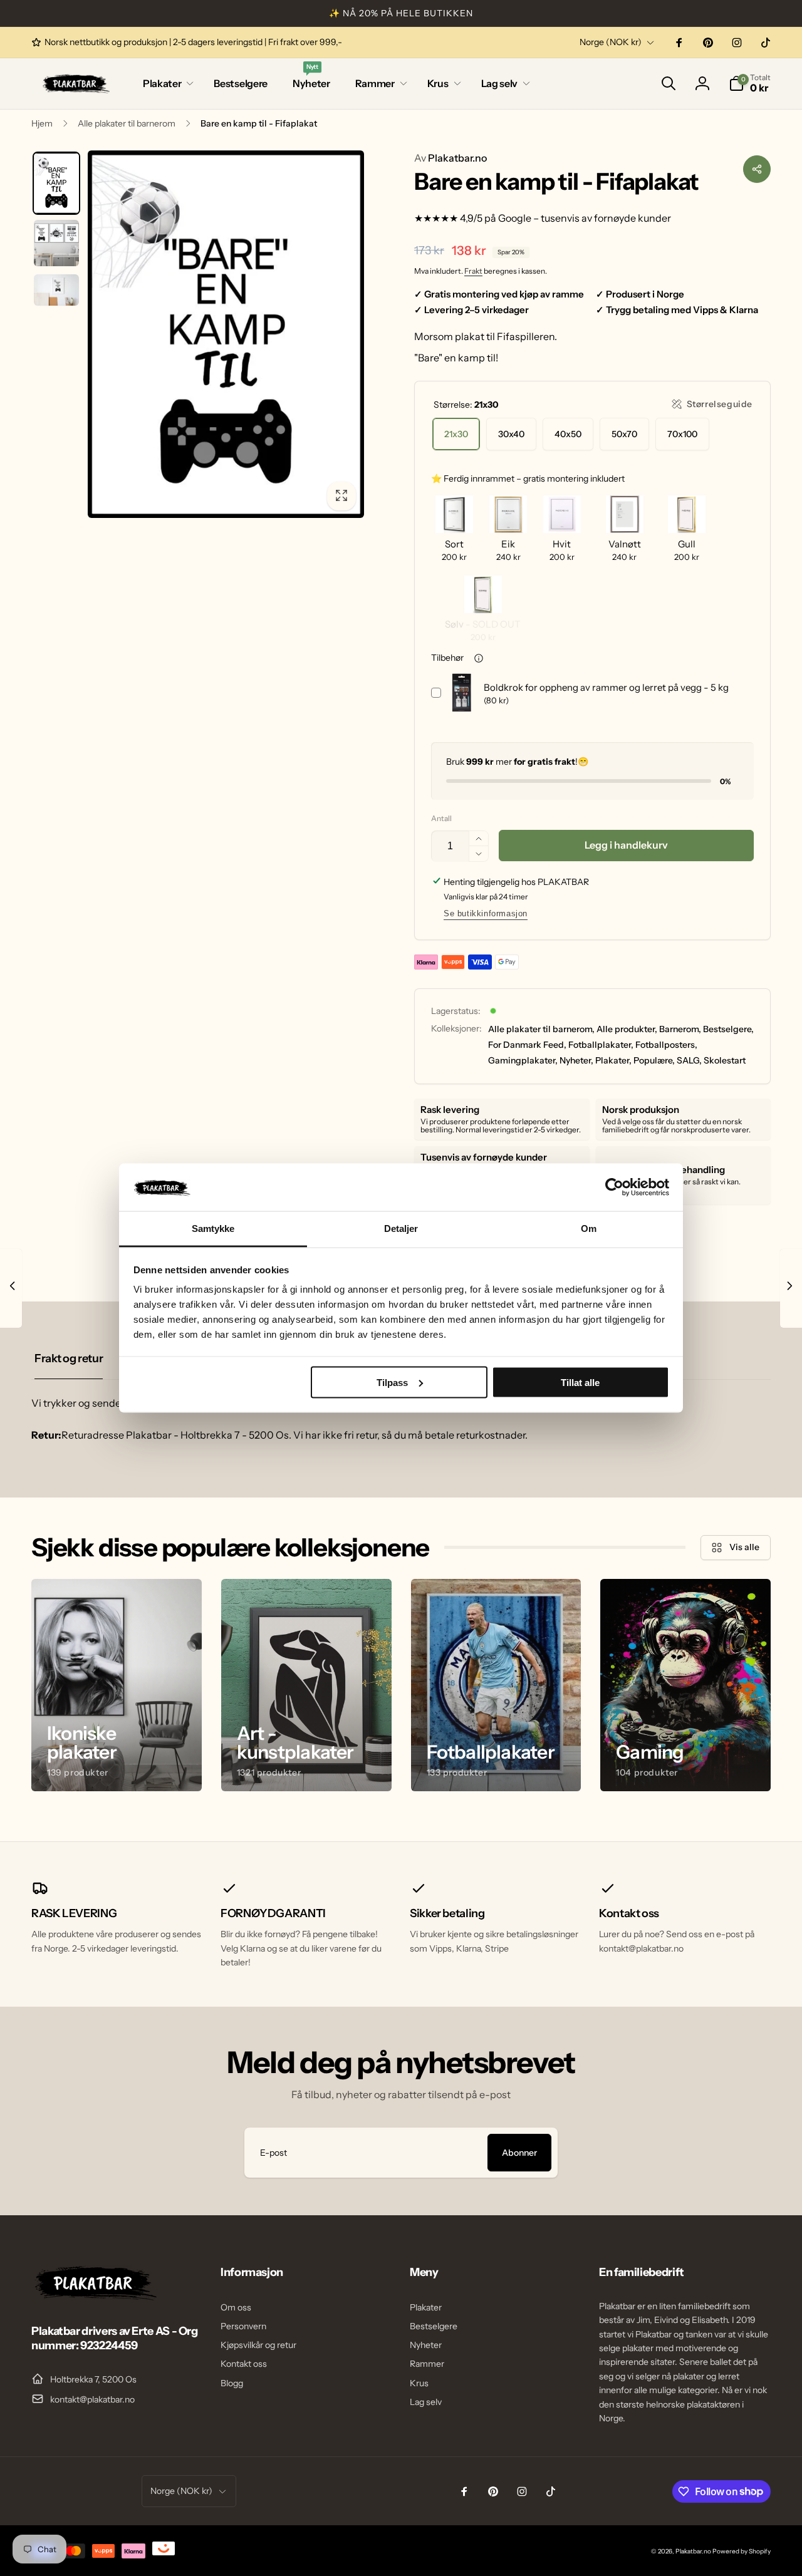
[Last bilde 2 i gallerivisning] (56, 243)
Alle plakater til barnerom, (541, 1029)
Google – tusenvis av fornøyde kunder (585, 218)
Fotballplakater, (601, 1045)
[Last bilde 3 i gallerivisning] (56, 290)
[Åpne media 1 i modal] (226, 334)
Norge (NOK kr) (611, 42)
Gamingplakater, (523, 1060)
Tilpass (392, 1382)
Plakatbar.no (450, 158)
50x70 (624, 434)
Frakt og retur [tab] (69, 1358)
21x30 (456, 434)
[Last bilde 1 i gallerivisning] (56, 184)
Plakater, (613, 1060)
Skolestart (725, 1060)
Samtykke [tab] (213, 1229)
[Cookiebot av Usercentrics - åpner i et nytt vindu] (614, 1187)
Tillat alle (580, 1382)
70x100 (682, 434)
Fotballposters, (666, 1045)
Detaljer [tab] (401, 1229)
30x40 (511, 434)
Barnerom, (680, 1029)
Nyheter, (576, 1060)
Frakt (473, 271)
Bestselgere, (728, 1029)
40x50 (568, 434)
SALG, (689, 1060)
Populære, (654, 1060)
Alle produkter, (627, 1029)
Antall (441, 818)
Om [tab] (589, 1229)
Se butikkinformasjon (486, 913)
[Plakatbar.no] (94, 2297)
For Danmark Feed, (527, 1045)
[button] (166, 84)
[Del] (757, 169)
